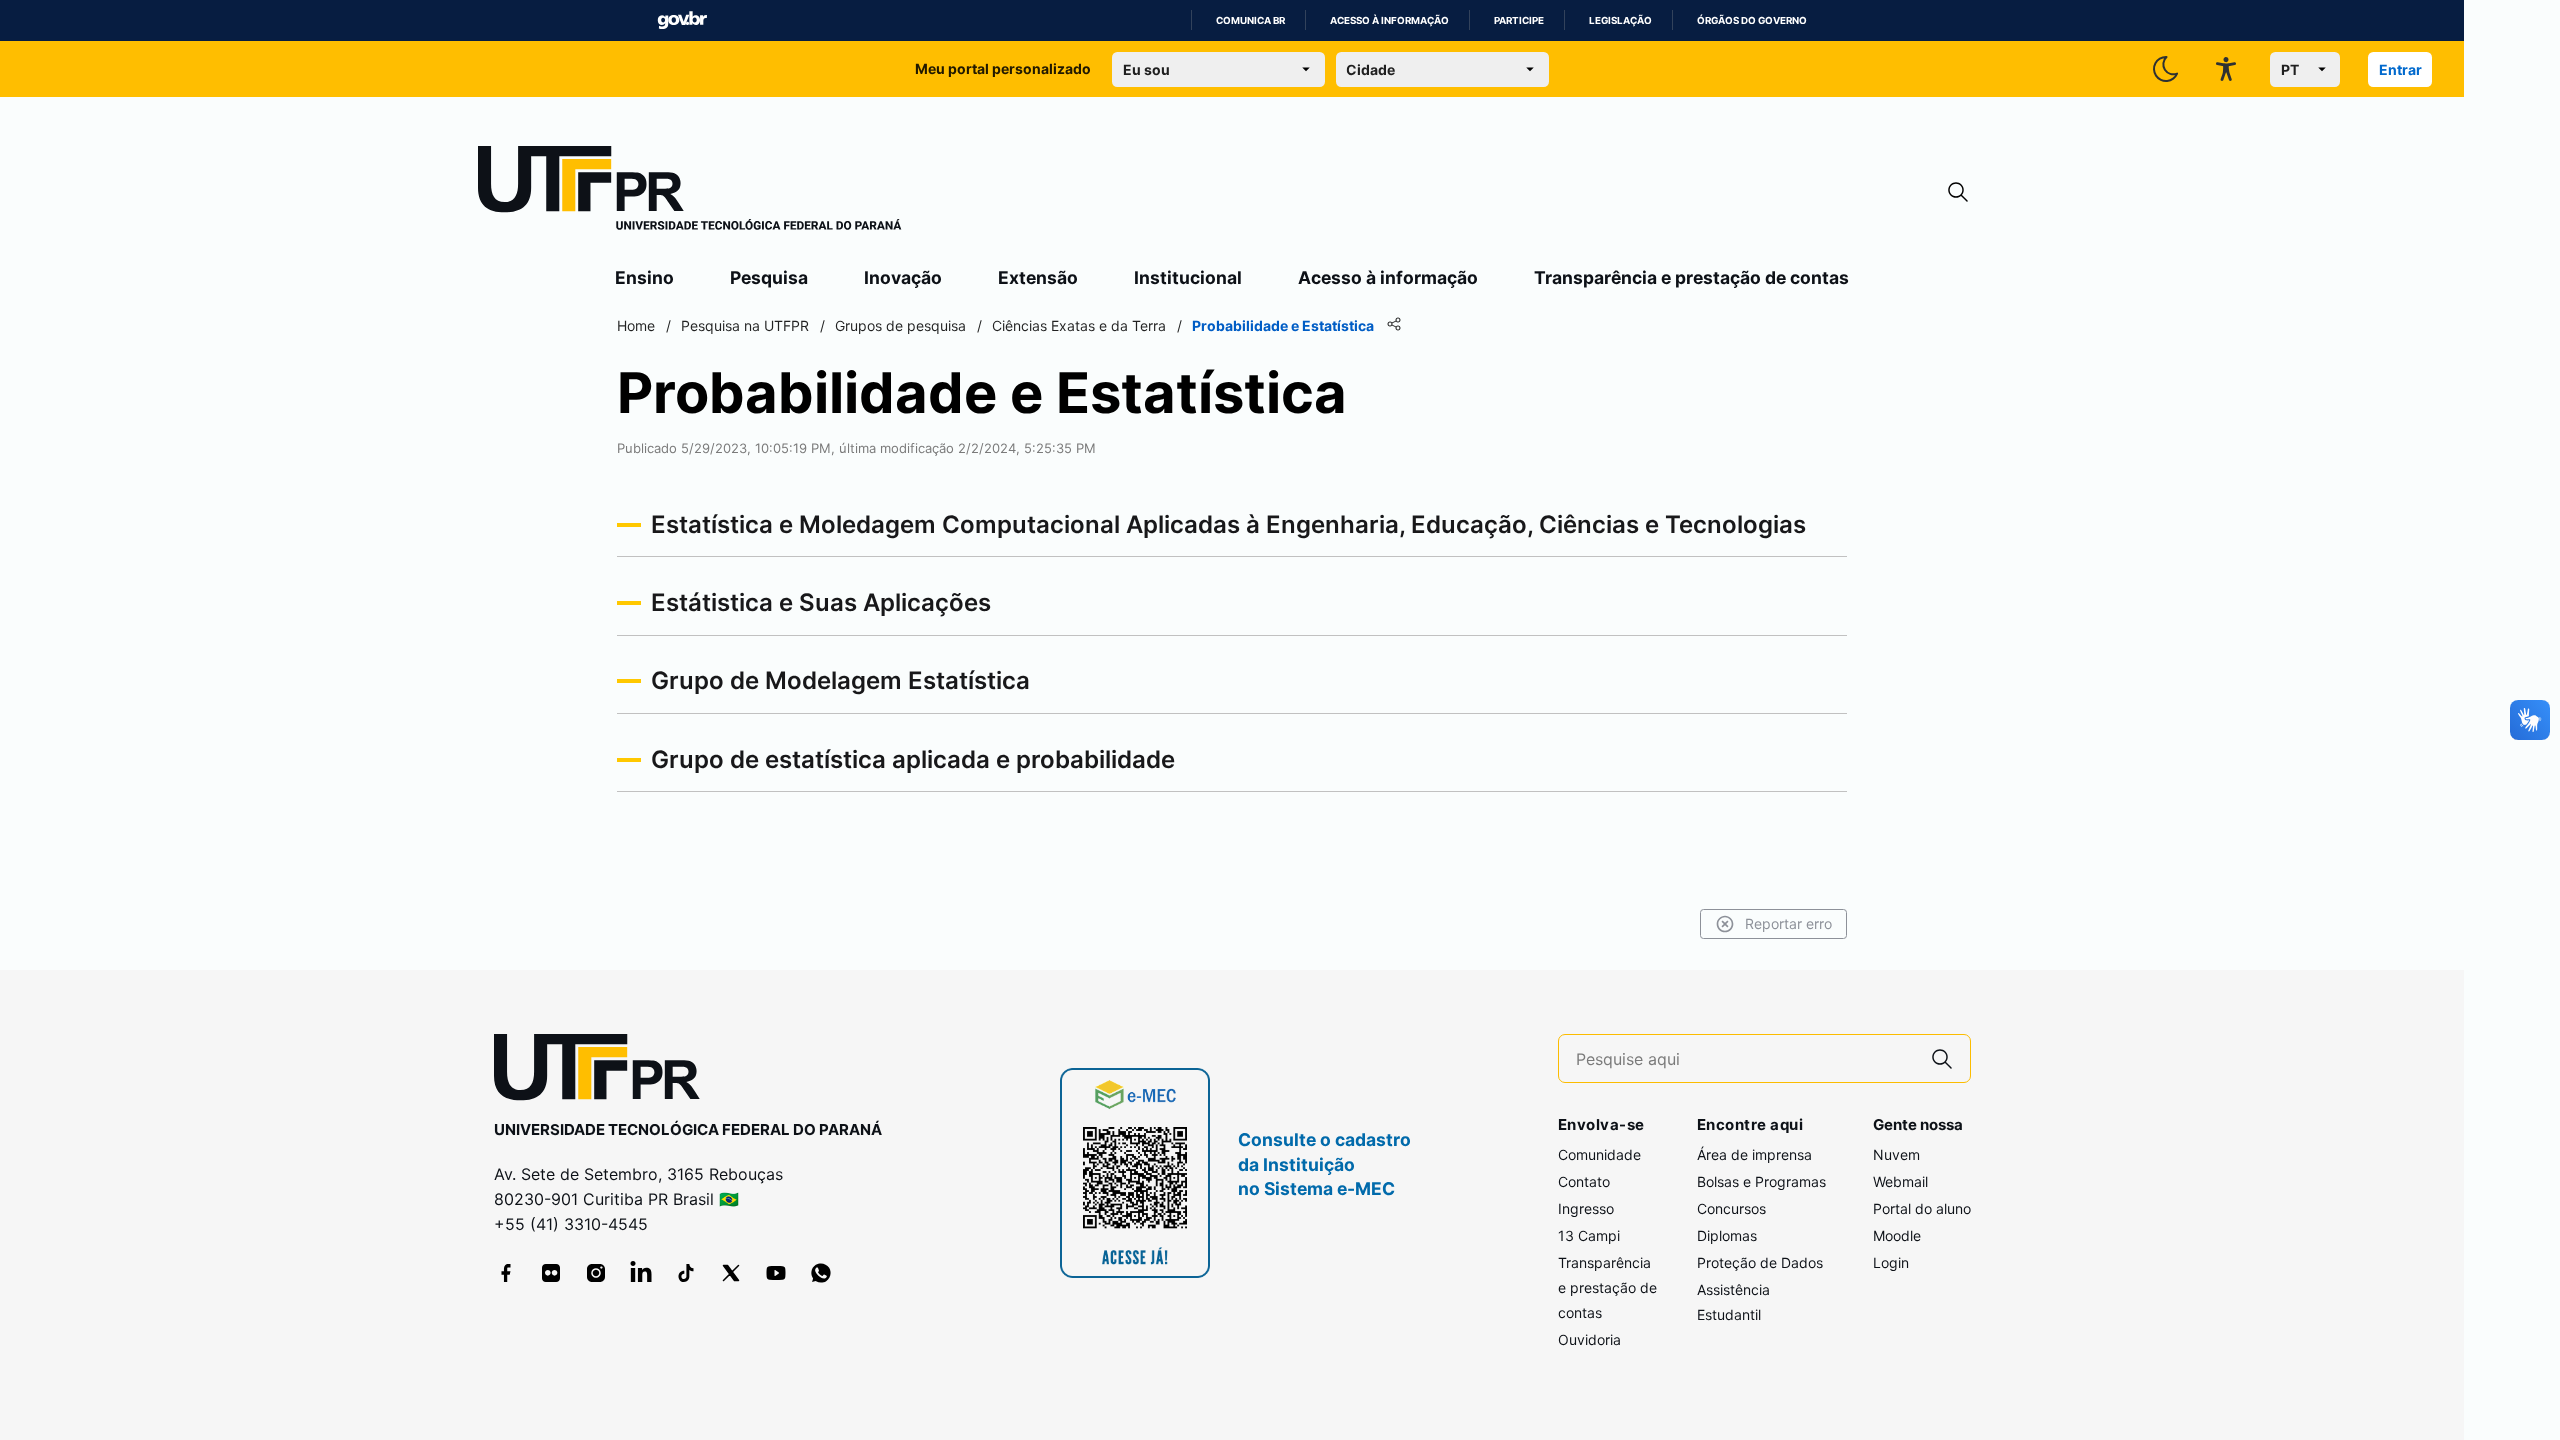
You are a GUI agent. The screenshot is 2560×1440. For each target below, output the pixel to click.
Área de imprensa (1754, 1154)
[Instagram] (596, 1273)
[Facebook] (506, 1273)
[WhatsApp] (821, 1273)
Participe (1519, 20)
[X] (731, 1273)
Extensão (1038, 277)
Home (636, 325)
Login (1891, 1262)
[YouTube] (776, 1273)
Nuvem (1896, 1154)
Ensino (644, 277)
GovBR (682, 20)
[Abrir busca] (1958, 192)
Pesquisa (769, 277)
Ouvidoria (1589, 1339)
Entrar (2400, 69)
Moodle (1897, 1235)
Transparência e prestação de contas (1691, 277)
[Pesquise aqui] (1942, 1058)
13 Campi (1589, 1235)
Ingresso (1586, 1208)
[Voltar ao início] (604, 1071)
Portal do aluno (1922, 1208)
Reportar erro (1788, 923)
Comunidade (1599, 1154)
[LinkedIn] (641, 1273)
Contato (1584, 1181)
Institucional (1188, 277)
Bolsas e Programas (1761, 1181)
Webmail (1900, 1181)
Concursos (1731, 1208)
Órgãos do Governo (1752, 20)
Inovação (903, 277)
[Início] (690, 192)
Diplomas (1727, 1235)
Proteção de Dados (1760, 1262)
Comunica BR (1250, 20)
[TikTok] (686, 1273)
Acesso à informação (1389, 20)
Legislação (1620, 20)
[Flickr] (551, 1273)
